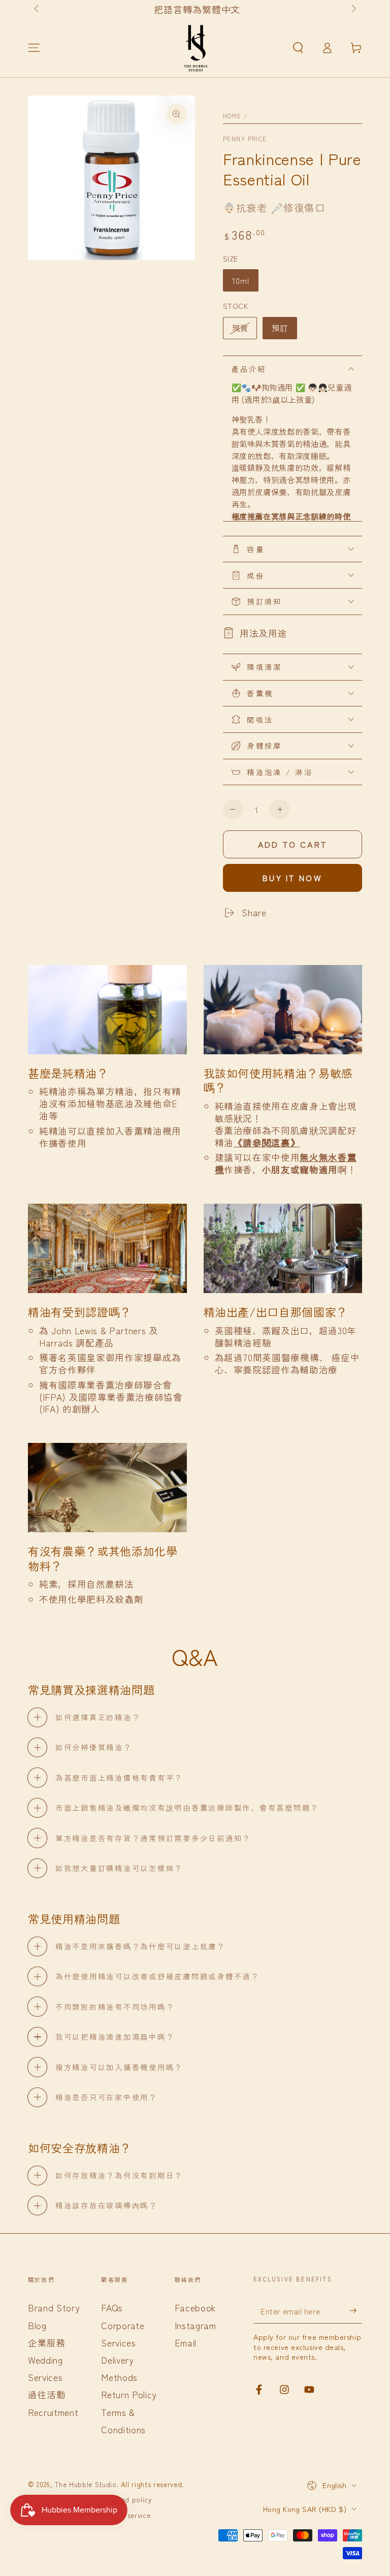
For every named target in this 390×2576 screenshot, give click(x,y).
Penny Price (245, 139)
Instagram (196, 2325)
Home (232, 116)
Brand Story (54, 2308)
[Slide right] (353, 9)
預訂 (280, 328)
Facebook (195, 2308)
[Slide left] (37, 9)
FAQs (112, 2308)
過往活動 (47, 2394)
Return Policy (129, 2394)
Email (186, 2343)
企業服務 (47, 2343)
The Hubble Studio (86, 2484)
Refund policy (129, 2500)
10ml (241, 280)
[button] (298, 48)
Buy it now (292, 878)
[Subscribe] (356, 2310)
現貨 (240, 328)
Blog (37, 2325)
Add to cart (292, 844)
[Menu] (34, 48)
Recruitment (53, 2412)
